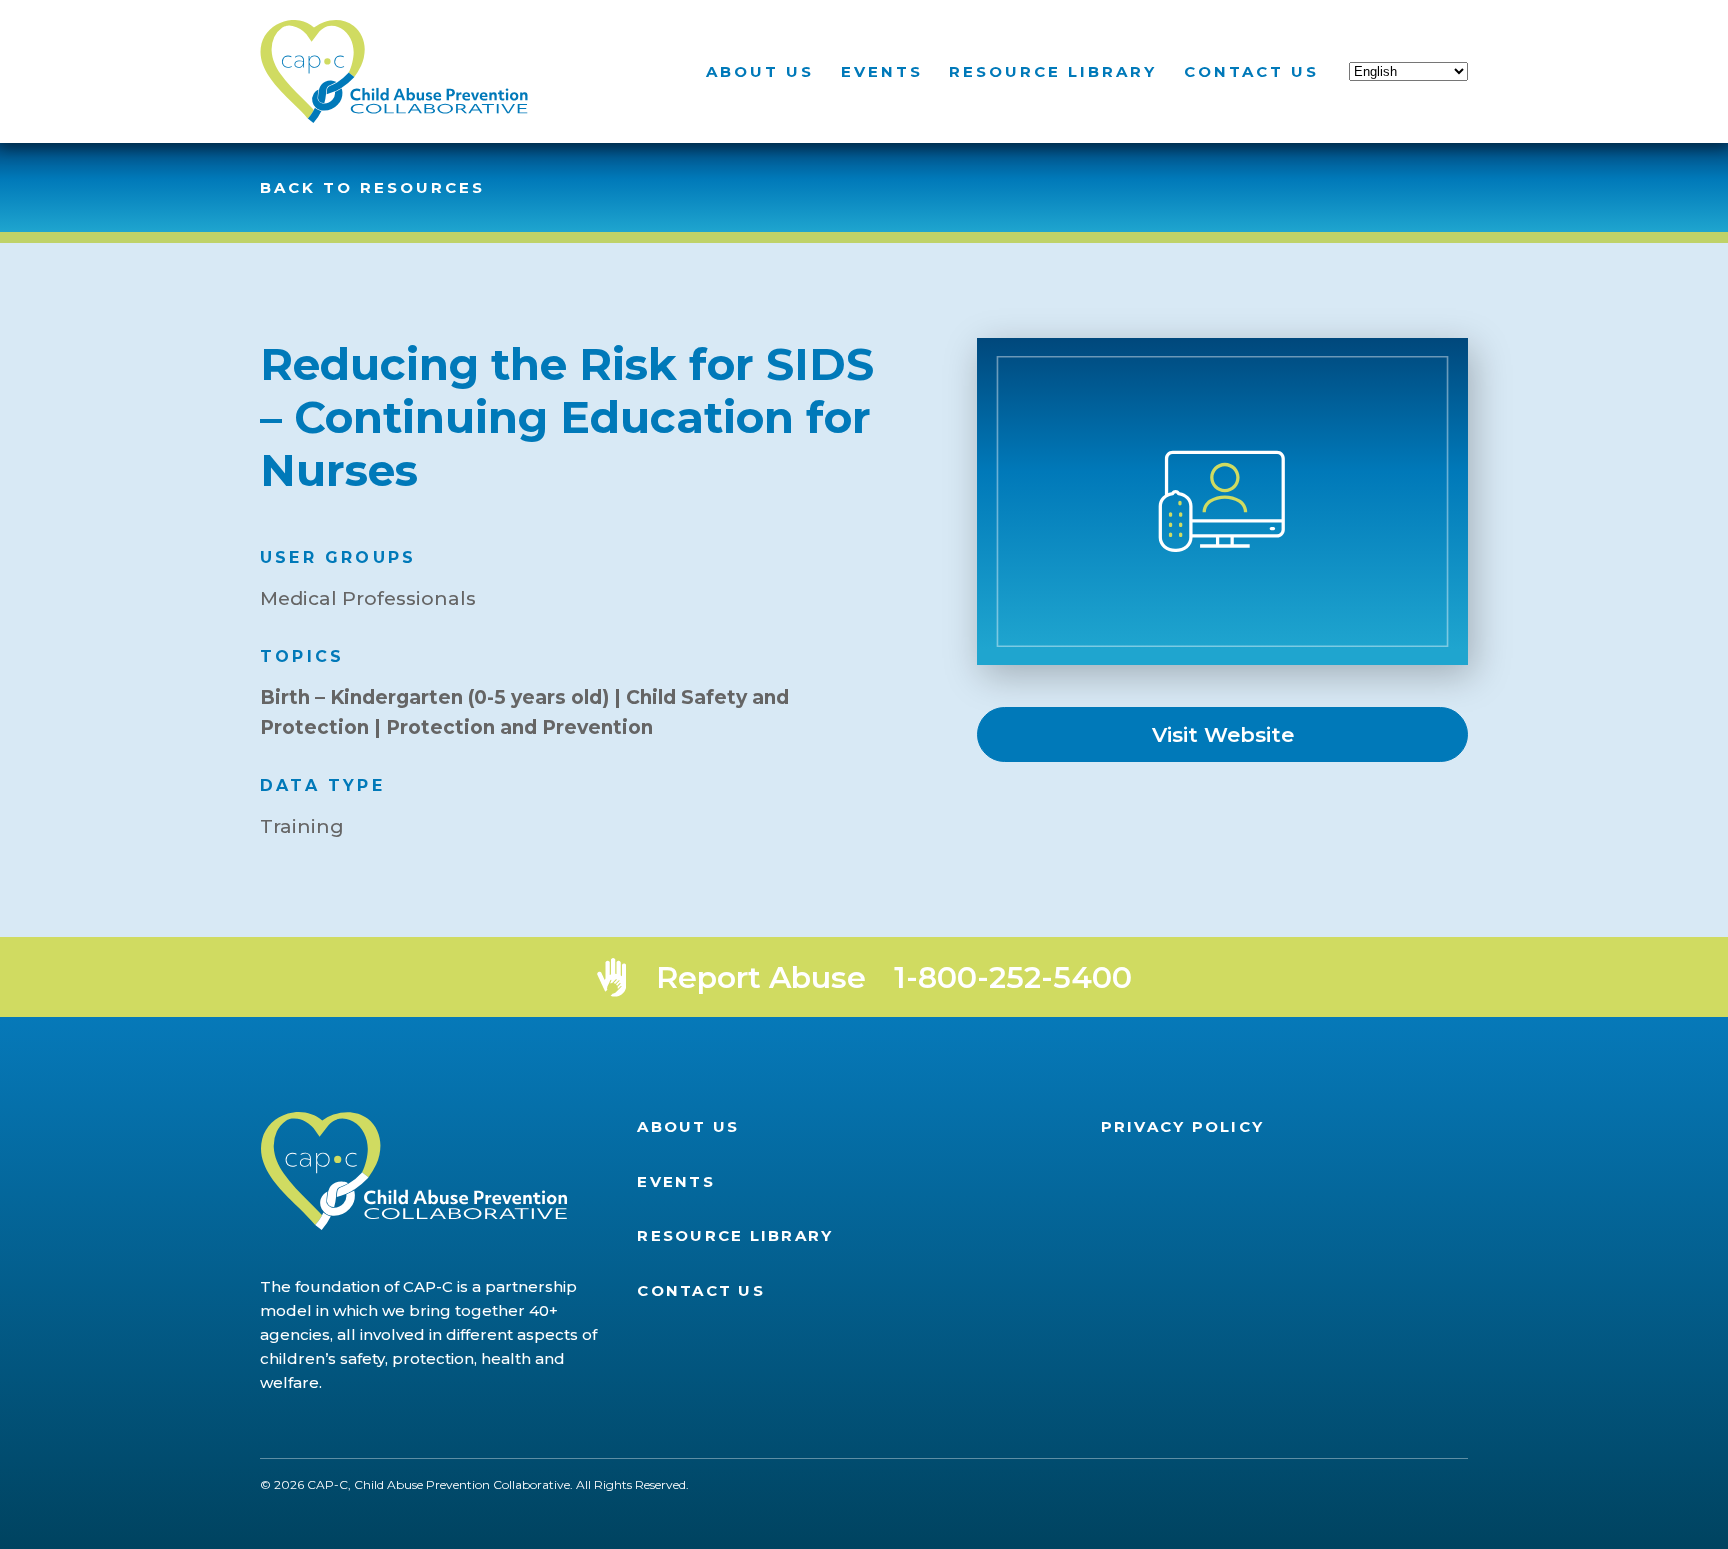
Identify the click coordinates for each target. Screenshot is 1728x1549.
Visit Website (1223, 734)
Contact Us (1251, 71)
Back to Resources (372, 187)
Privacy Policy (1183, 1126)
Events (882, 71)
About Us (760, 71)
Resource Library (1053, 71)
